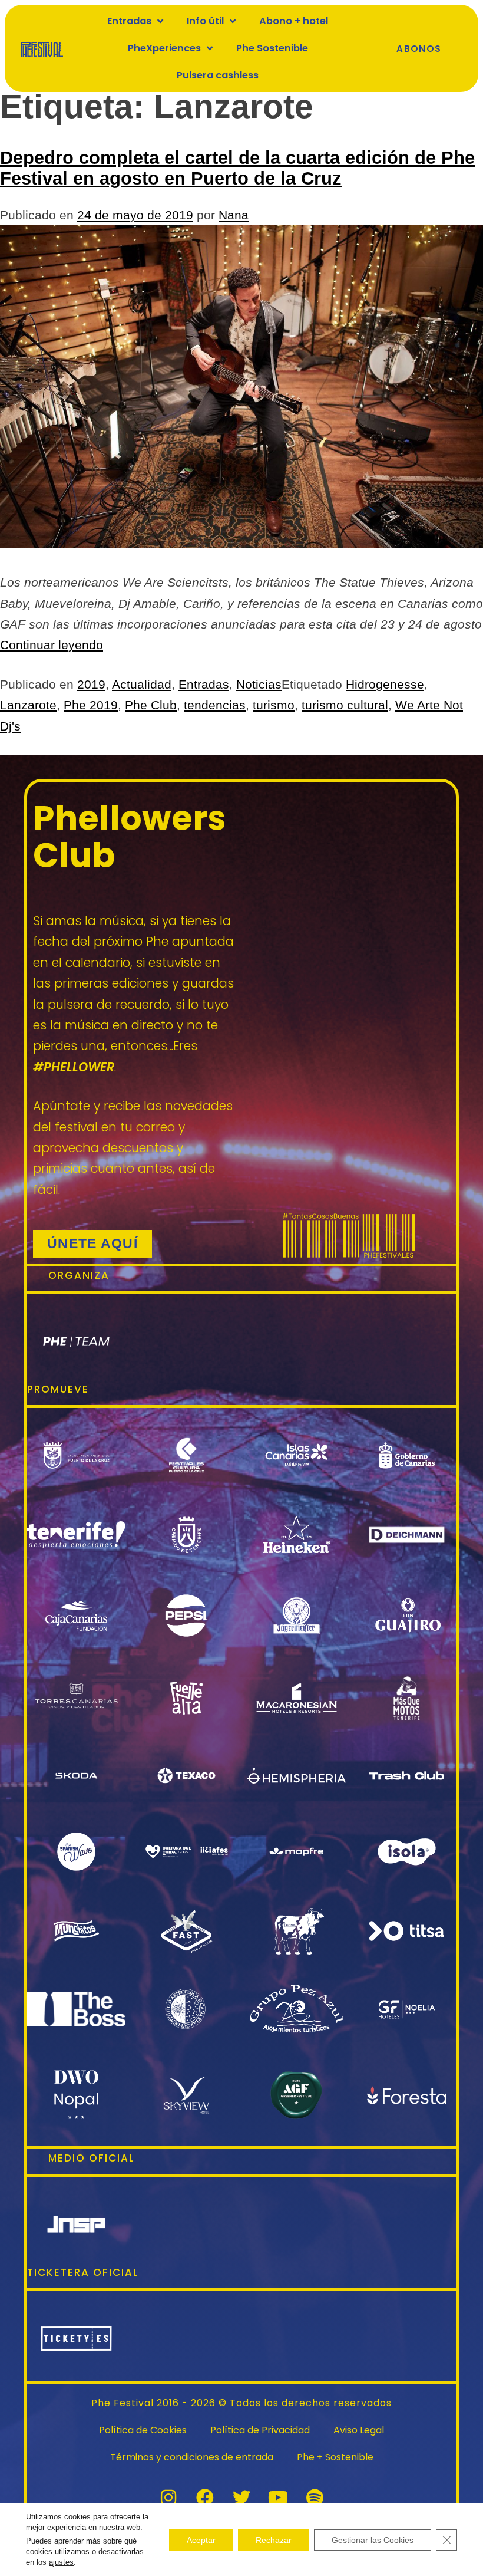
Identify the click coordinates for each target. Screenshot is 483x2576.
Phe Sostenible (272, 48)
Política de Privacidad (260, 2430)
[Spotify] (315, 2498)
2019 (91, 684)
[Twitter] (241, 2498)
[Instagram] (168, 2498)
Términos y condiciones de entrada (192, 2457)
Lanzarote (28, 705)
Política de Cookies (143, 2430)
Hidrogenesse (385, 684)
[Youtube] (278, 2498)
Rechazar (274, 2539)
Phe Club (151, 705)
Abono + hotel (294, 21)
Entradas (204, 684)
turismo (274, 705)
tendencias (215, 705)
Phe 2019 (91, 705)
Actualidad (142, 684)
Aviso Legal (359, 2430)
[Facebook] (205, 2498)
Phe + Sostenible (335, 2457)
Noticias (259, 684)
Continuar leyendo (52, 645)
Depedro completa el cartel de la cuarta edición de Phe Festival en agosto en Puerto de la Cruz (237, 168)
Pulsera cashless (218, 75)
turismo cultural (345, 705)
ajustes (61, 2562)
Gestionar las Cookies (373, 2539)
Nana (234, 215)
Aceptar (201, 2539)
